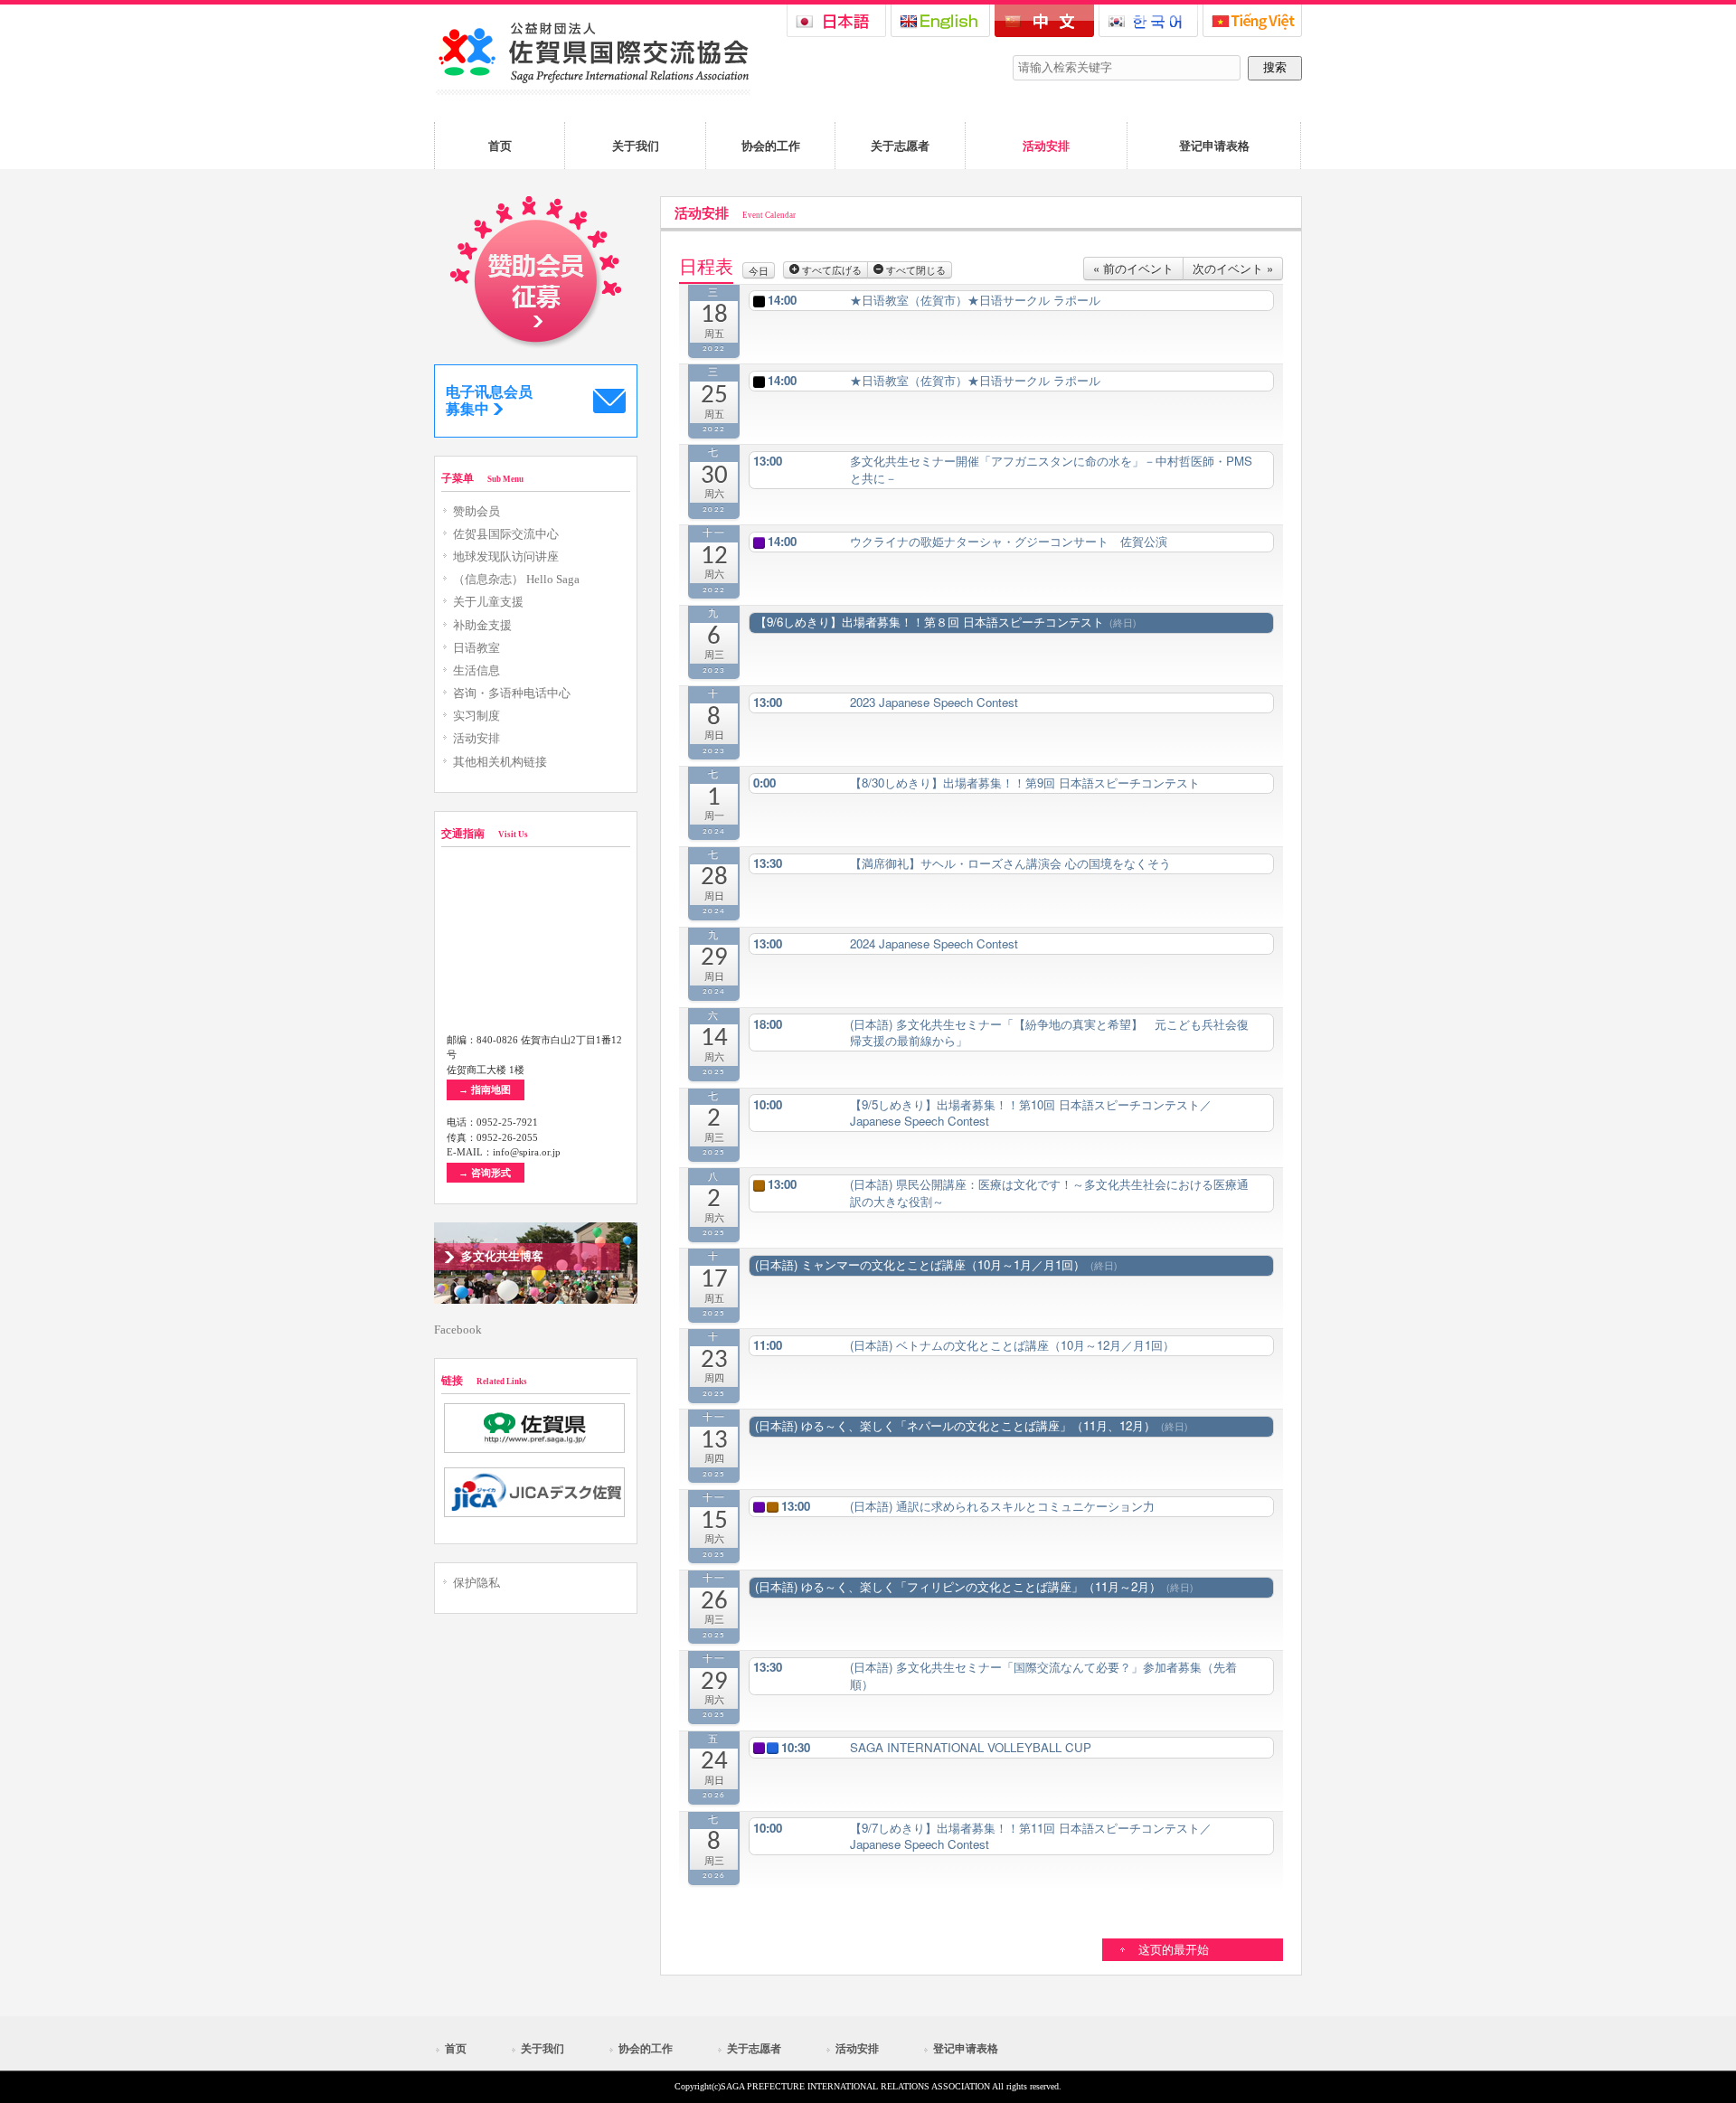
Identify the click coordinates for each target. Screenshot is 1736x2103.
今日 (759, 270)
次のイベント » (1233, 268)
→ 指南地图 (485, 1089)
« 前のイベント (1133, 268)
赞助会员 (476, 512)
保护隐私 (476, 1583)
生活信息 (476, 671)
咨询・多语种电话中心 (512, 693)
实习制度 (476, 716)
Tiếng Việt (1252, 21)
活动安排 (476, 739)
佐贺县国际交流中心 (506, 534)
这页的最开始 (1174, 1950)
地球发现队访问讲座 (506, 557)
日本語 (836, 21)
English (940, 21)
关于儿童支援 (488, 602)
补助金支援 (482, 626)
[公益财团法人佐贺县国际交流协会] (592, 91)
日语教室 (476, 648)
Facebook (458, 1330)
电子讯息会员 (489, 401)
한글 (1148, 21)
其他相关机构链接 (500, 762)
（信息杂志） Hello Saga (516, 580)
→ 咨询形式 (485, 1173)
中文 (1044, 21)
